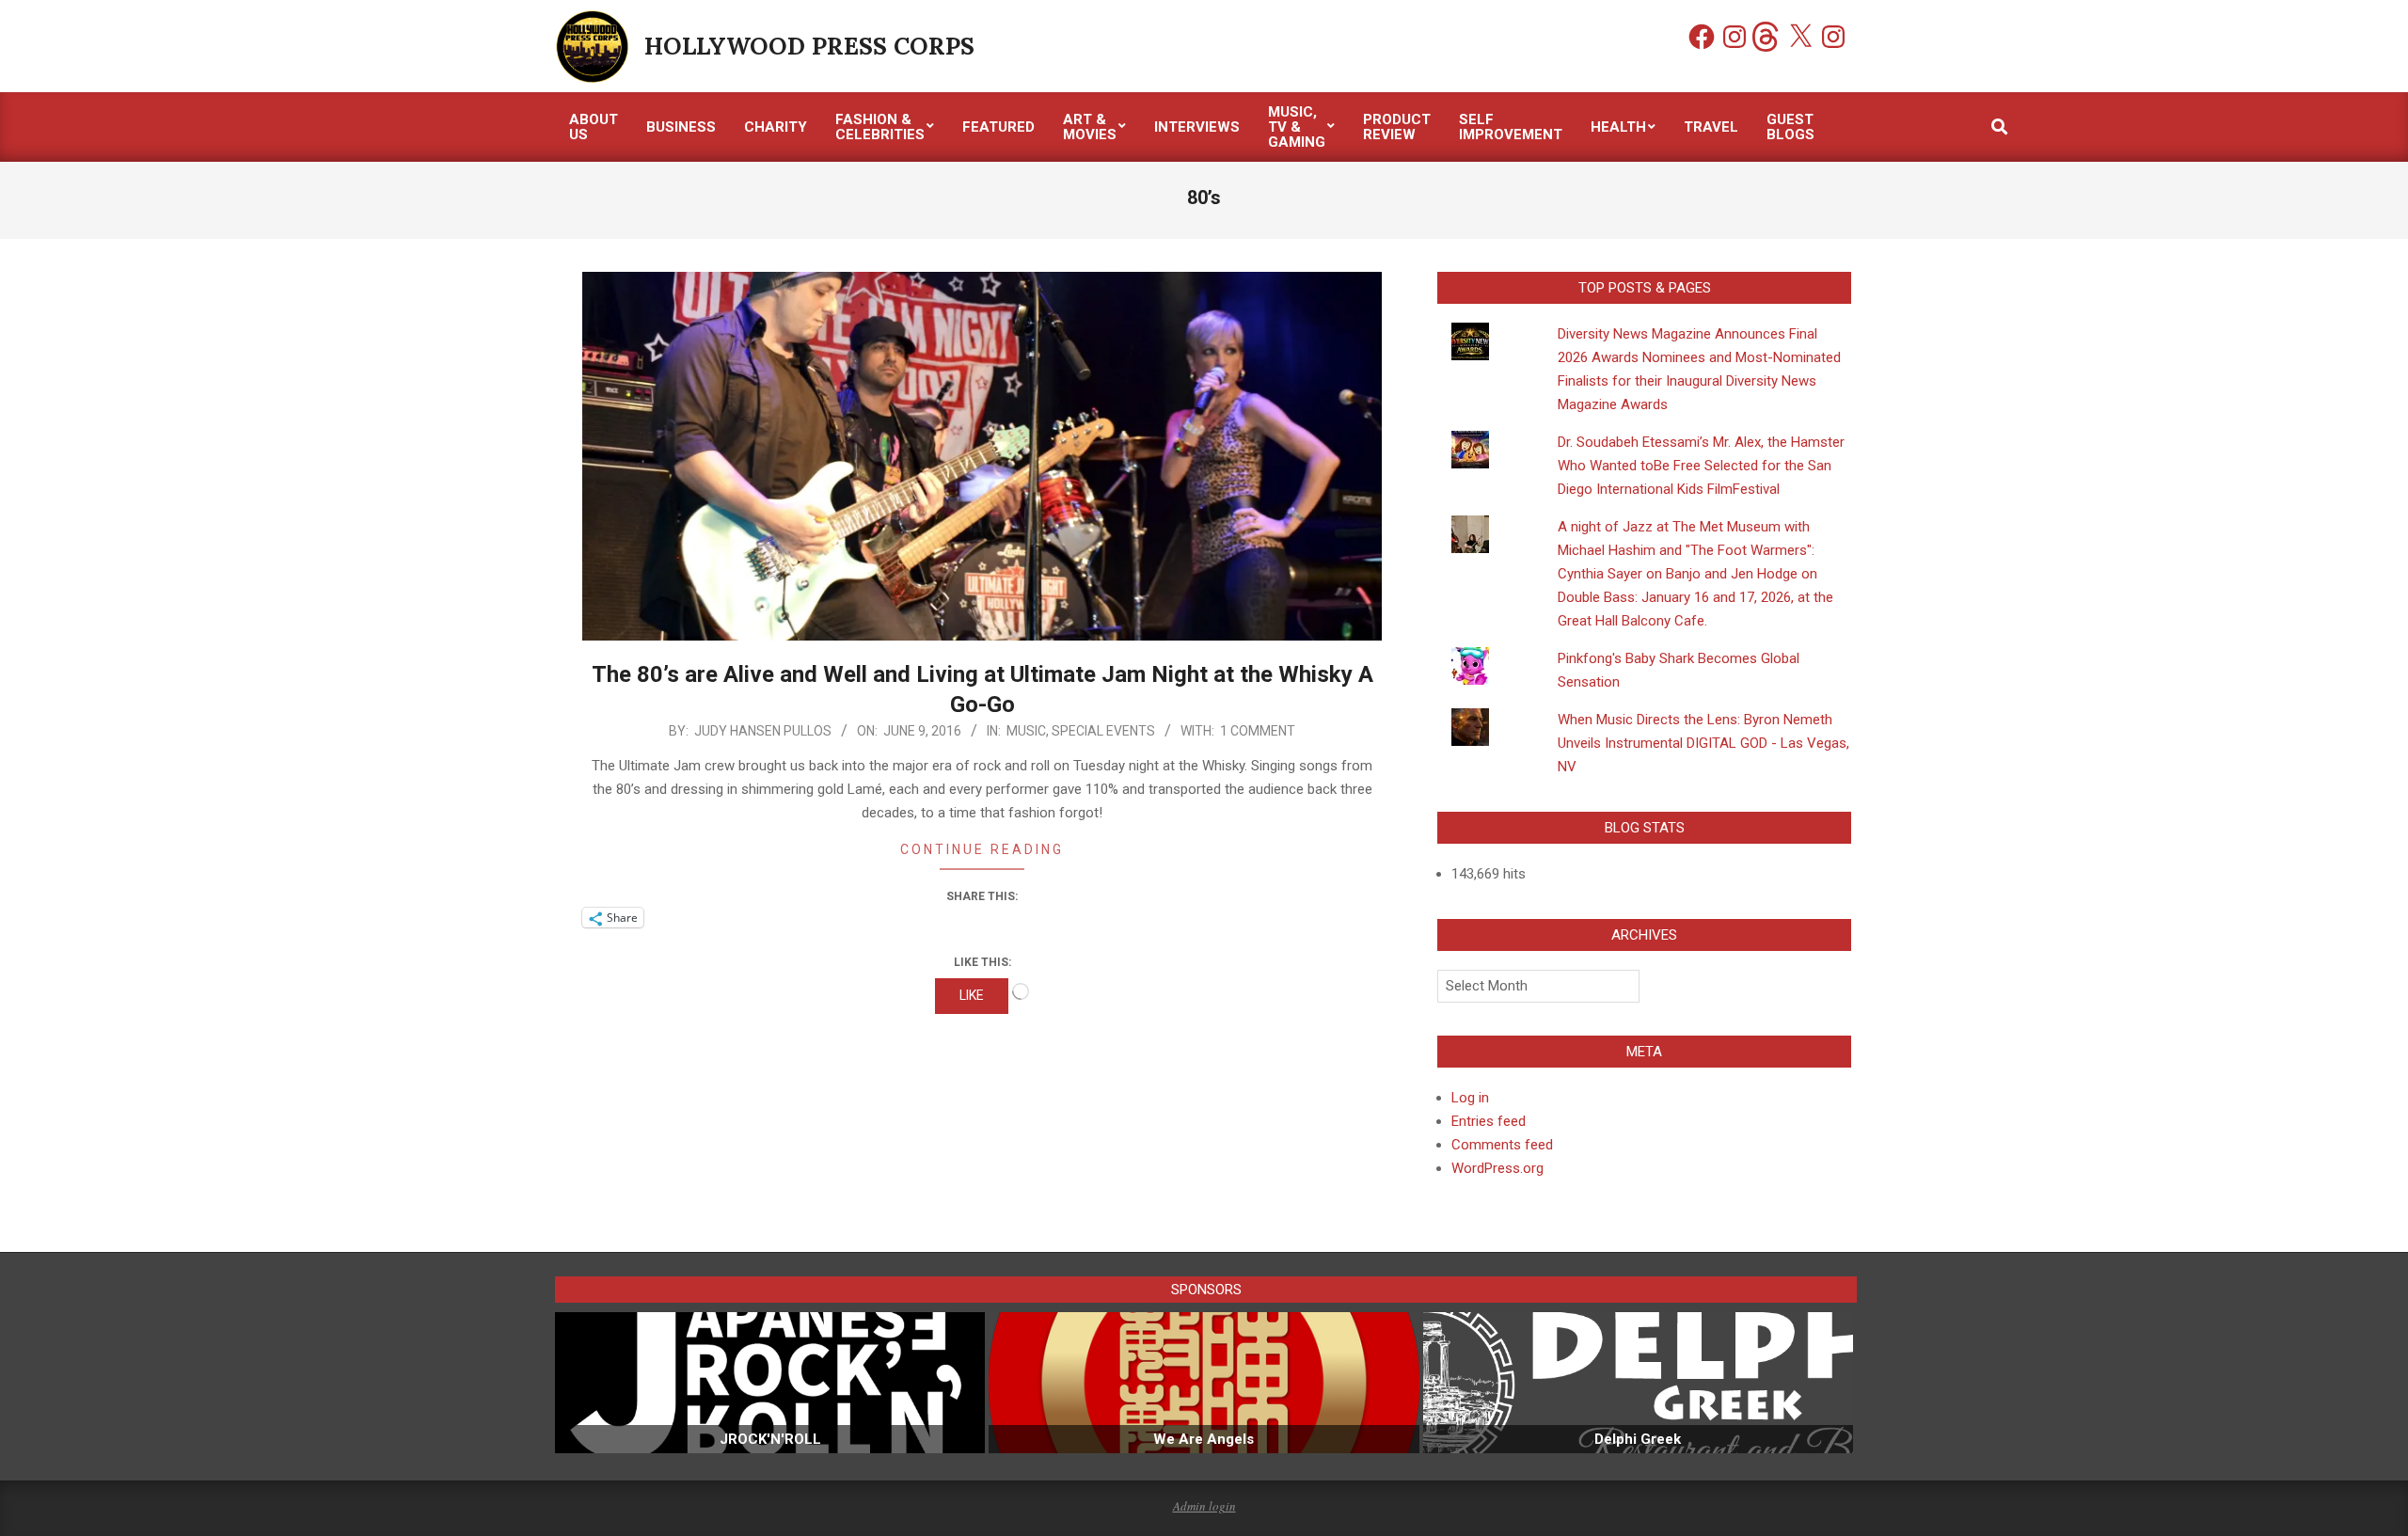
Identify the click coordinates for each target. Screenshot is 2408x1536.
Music (1026, 731)
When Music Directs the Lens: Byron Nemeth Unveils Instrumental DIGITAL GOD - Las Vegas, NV (1703, 743)
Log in (1470, 1098)
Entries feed (1489, 1121)
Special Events (1103, 731)
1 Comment (1258, 731)
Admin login (1204, 1506)
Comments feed (1502, 1145)
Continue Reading (982, 849)
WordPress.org (1497, 1168)
